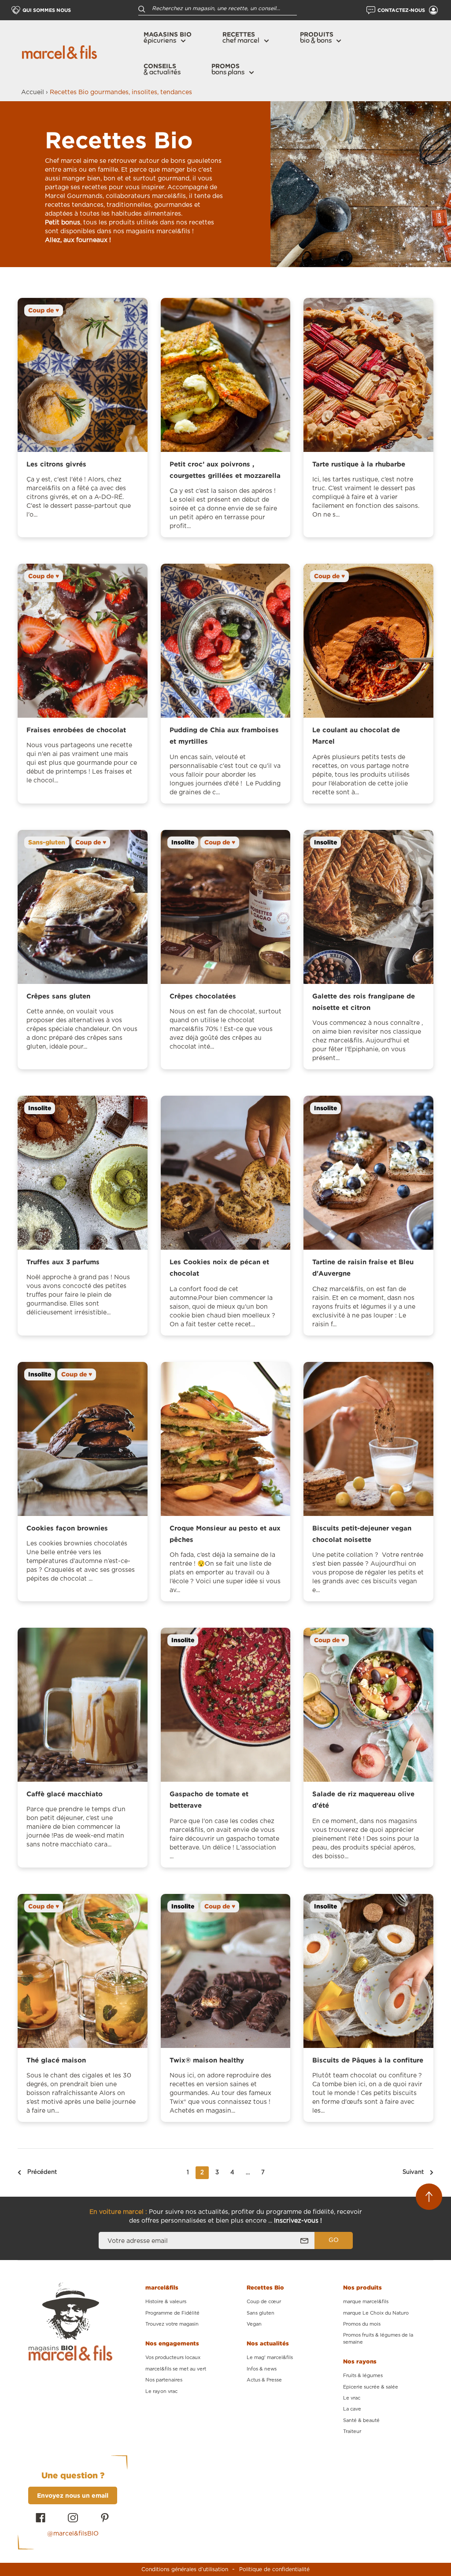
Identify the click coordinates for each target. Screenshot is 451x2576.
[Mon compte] (433, 10)
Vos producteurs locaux (173, 2358)
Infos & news (262, 2369)
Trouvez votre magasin (172, 2324)
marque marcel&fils (366, 2302)
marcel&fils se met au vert (176, 2369)
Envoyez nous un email (73, 2495)
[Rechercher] (142, 9)
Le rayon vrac (161, 2391)
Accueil (33, 92)
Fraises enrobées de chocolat (76, 730)
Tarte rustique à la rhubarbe (359, 464)
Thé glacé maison (56, 2060)
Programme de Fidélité (172, 2313)
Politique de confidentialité (274, 2569)
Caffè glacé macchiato (65, 1794)
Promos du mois (362, 2324)
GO (334, 2240)
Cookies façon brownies (67, 1528)
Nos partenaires (164, 2380)
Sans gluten (261, 2313)
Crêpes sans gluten (58, 996)
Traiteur (352, 2431)
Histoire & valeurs (166, 2302)
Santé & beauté (361, 2420)
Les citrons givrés (56, 464)
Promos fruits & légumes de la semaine (378, 2338)
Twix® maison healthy (207, 2060)
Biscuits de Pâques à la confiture (368, 2060)
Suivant (413, 2172)
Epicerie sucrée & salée (371, 2387)
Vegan (254, 2324)
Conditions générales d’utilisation (185, 2569)
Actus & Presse (264, 2380)
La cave (352, 2409)
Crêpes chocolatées (203, 996)
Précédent (42, 2172)
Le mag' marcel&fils (270, 2358)
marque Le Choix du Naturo (376, 2313)
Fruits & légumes (363, 2376)
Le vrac (352, 2398)
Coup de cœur (264, 2302)
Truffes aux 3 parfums (63, 1262)
